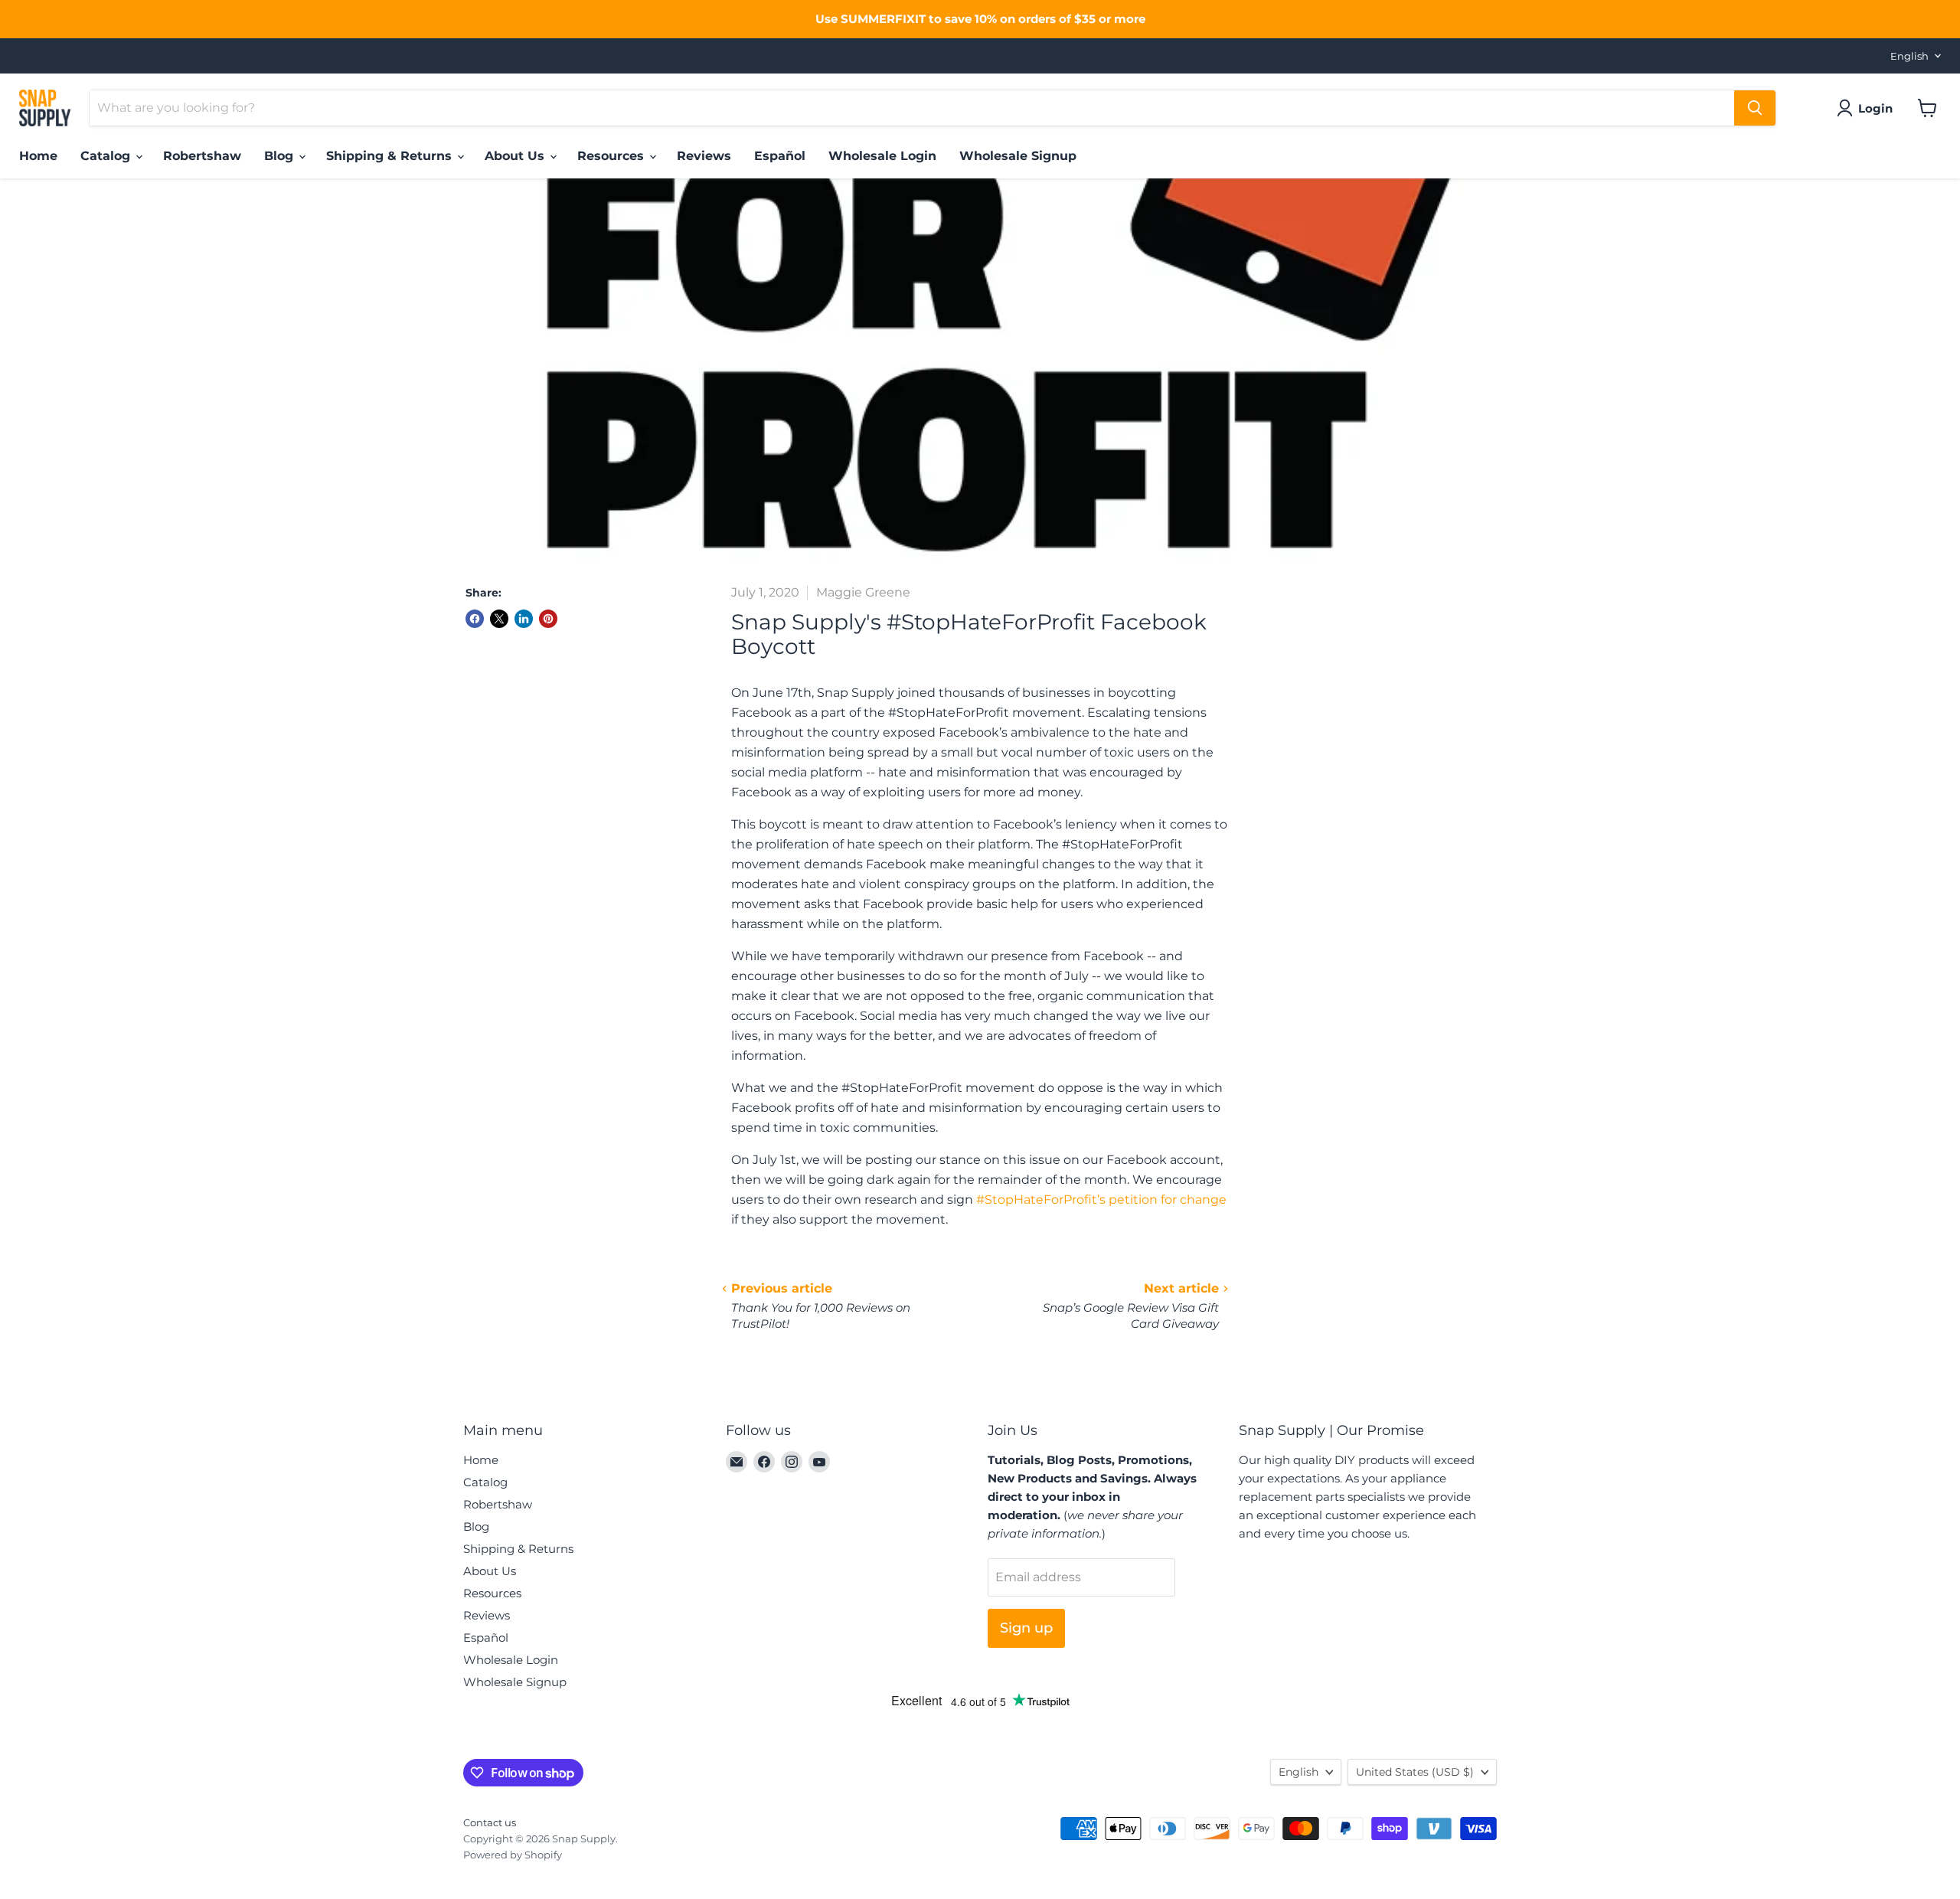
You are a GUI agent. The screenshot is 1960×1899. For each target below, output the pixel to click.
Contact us (490, 1822)
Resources (612, 156)
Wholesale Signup (1018, 156)
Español (780, 156)
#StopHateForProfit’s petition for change (1101, 1200)
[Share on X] (499, 619)
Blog (281, 156)
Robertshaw (202, 156)
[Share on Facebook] (475, 619)
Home (38, 156)
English (1909, 56)
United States (1415, 1772)
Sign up (1026, 1628)
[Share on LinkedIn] (524, 619)
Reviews (704, 156)
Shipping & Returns (391, 156)
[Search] (1755, 108)
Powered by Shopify (513, 1855)
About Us (516, 156)
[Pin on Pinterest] (548, 619)
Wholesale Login (882, 156)
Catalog (107, 156)
